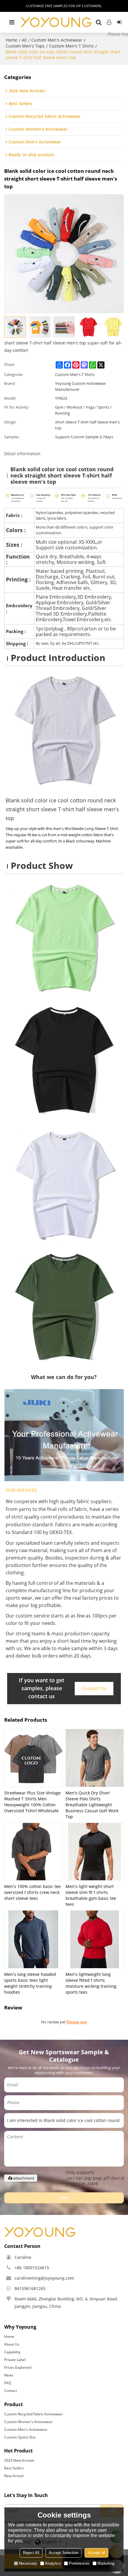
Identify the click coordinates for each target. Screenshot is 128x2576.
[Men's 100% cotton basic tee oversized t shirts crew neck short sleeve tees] (33, 1852)
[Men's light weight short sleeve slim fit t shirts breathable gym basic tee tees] (95, 1852)
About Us (12, 2344)
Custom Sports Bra (20, 2437)
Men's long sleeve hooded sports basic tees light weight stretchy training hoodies (30, 1983)
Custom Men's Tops (25, 46)
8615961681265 (30, 2288)
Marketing (106, 2563)
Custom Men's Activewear (57, 40)
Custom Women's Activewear (28, 2422)
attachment (24, 2178)
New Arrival (14, 2476)
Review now (77, 2022)
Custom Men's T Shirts (71, 46)
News (9, 2375)
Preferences (79, 2563)
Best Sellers (14, 2468)
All (24, 40)
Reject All (31, 2553)
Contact (11, 2391)
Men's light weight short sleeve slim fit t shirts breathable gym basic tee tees (91, 1895)
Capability (12, 2352)
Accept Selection (64, 2553)
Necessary (28, 2563)
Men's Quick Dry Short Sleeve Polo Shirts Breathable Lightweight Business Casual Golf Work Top (92, 1805)
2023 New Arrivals (19, 2460)
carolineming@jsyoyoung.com (44, 2278)
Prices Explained (18, 2367)
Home (11, 40)
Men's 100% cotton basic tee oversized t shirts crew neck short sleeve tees (32, 1892)
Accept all (96, 2553)
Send (64, 2198)
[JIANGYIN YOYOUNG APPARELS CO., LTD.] (56, 22)
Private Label (15, 2360)
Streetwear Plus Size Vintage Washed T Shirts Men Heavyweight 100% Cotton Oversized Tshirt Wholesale (32, 1802)
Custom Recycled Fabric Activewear (33, 2414)
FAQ (8, 2383)
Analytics (53, 2563)
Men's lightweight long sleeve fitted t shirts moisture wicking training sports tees (91, 1983)
